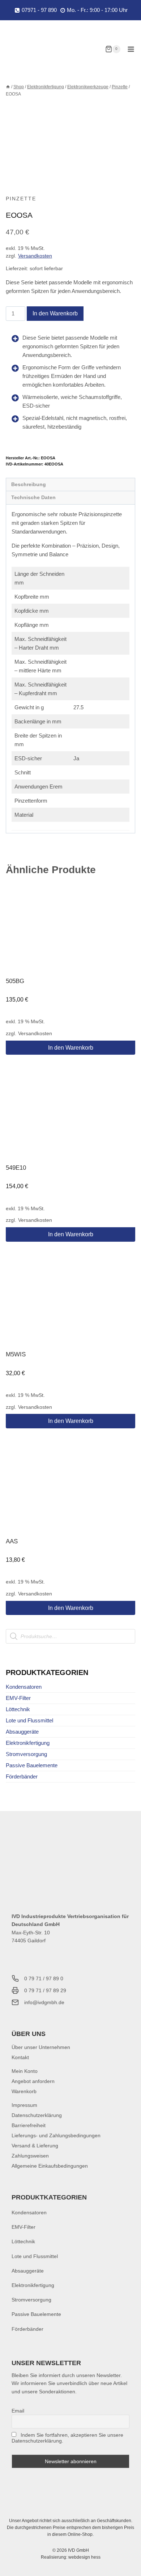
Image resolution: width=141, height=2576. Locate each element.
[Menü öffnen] (131, 49)
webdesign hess (84, 2557)
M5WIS (16, 1354)
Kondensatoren (24, 1687)
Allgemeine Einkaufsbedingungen (50, 2166)
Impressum (24, 2105)
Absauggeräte (22, 1732)
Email (18, 2411)
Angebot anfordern (33, 2081)
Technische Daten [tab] (33, 498)
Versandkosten (35, 256)
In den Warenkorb (55, 313)
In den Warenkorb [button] (71, 1048)
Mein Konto (25, 2071)
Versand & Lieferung (35, 2146)
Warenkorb (24, 2091)
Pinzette (21, 199)
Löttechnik (18, 1709)
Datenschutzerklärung (37, 2115)
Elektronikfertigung (28, 1743)
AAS (12, 1541)
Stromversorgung (26, 1754)
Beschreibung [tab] (29, 484)
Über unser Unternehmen (41, 2047)
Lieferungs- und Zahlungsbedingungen (56, 2135)
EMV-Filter (18, 1698)
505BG (15, 981)
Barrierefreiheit (29, 2125)
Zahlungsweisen (30, 2156)
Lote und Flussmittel (29, 1720)
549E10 (16, 1168)
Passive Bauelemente (32, 1765)
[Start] (8, 87)
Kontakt (20, 2057)
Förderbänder (22, 1776)
